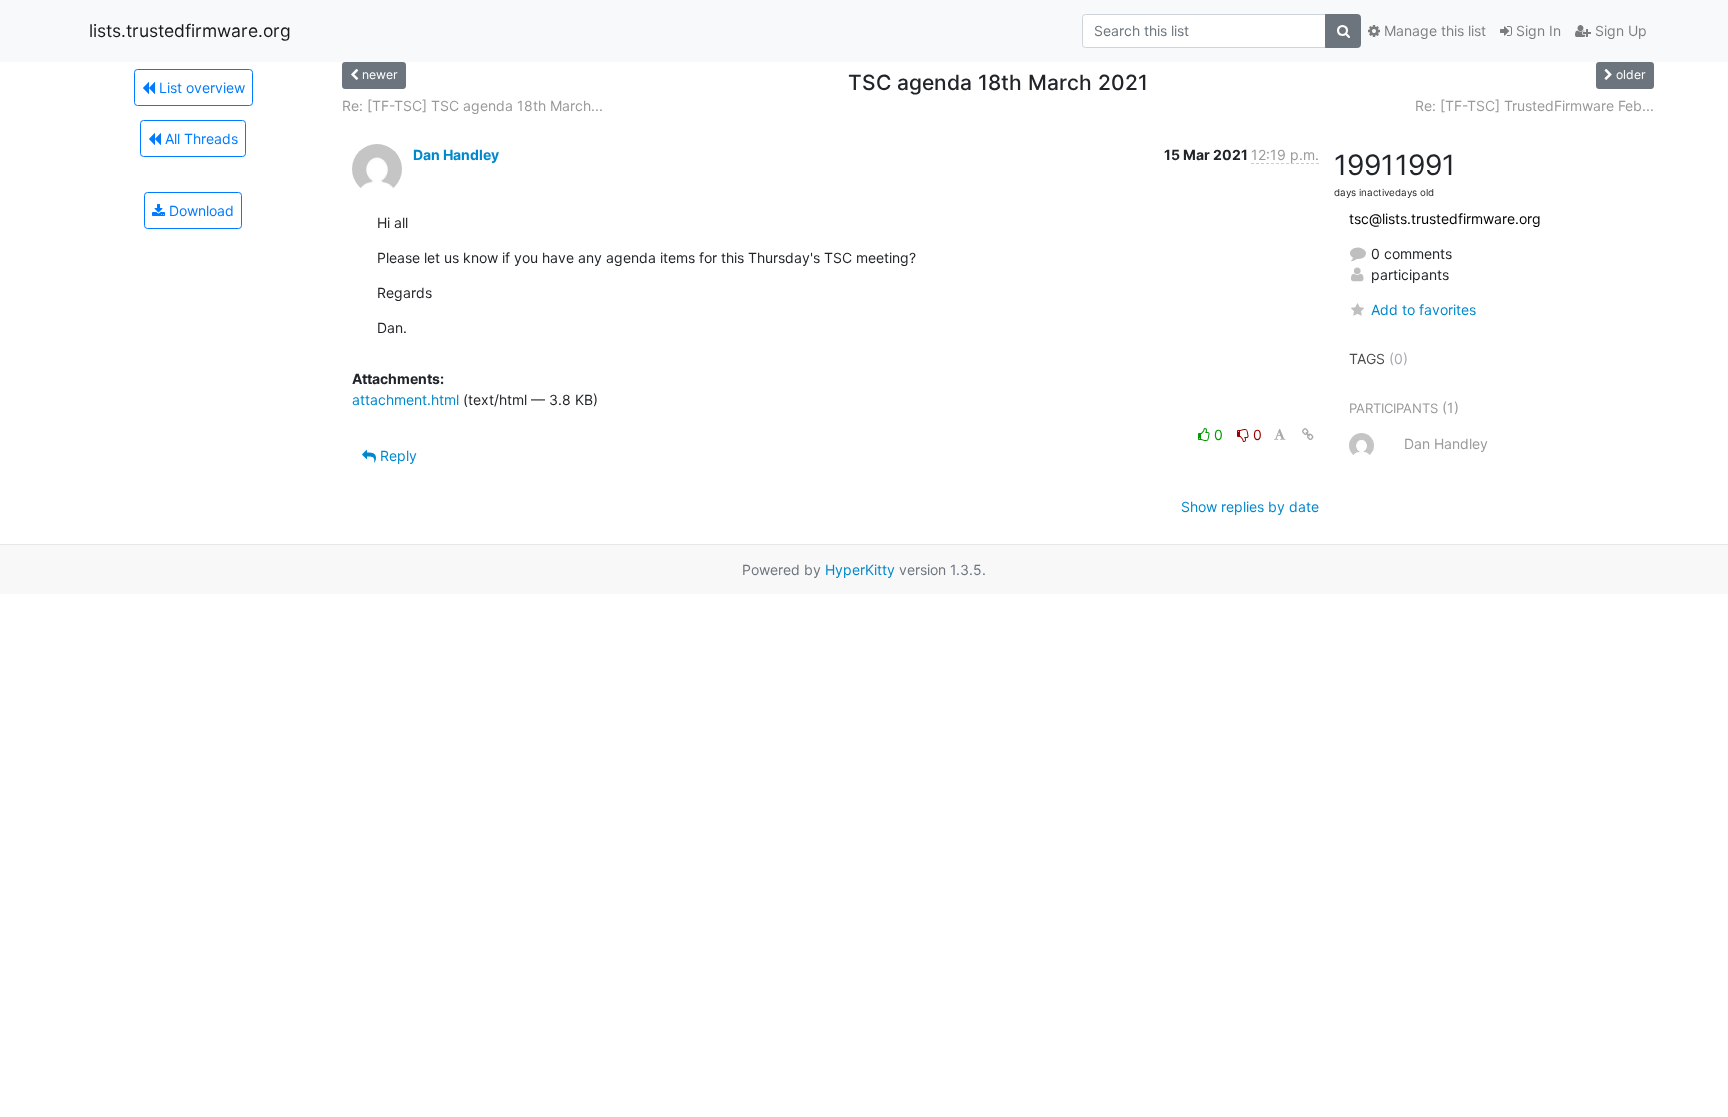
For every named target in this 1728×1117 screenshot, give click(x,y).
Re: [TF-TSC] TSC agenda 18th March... (472, 105)
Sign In (1536, 30)
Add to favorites (1423, 309)
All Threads (199, 138)
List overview (200, 87)
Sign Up (1619, 30)
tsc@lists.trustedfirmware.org (1445, 218)
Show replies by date (1250, 506)
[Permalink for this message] (1308, 434)
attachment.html (405, 399)
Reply (396, 455)
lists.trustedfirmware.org (190, 30)
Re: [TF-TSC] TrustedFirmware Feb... (1534, 105)
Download (199, 210)
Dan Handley (456, 154)
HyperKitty (860, 569)
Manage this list (1433, 30)
